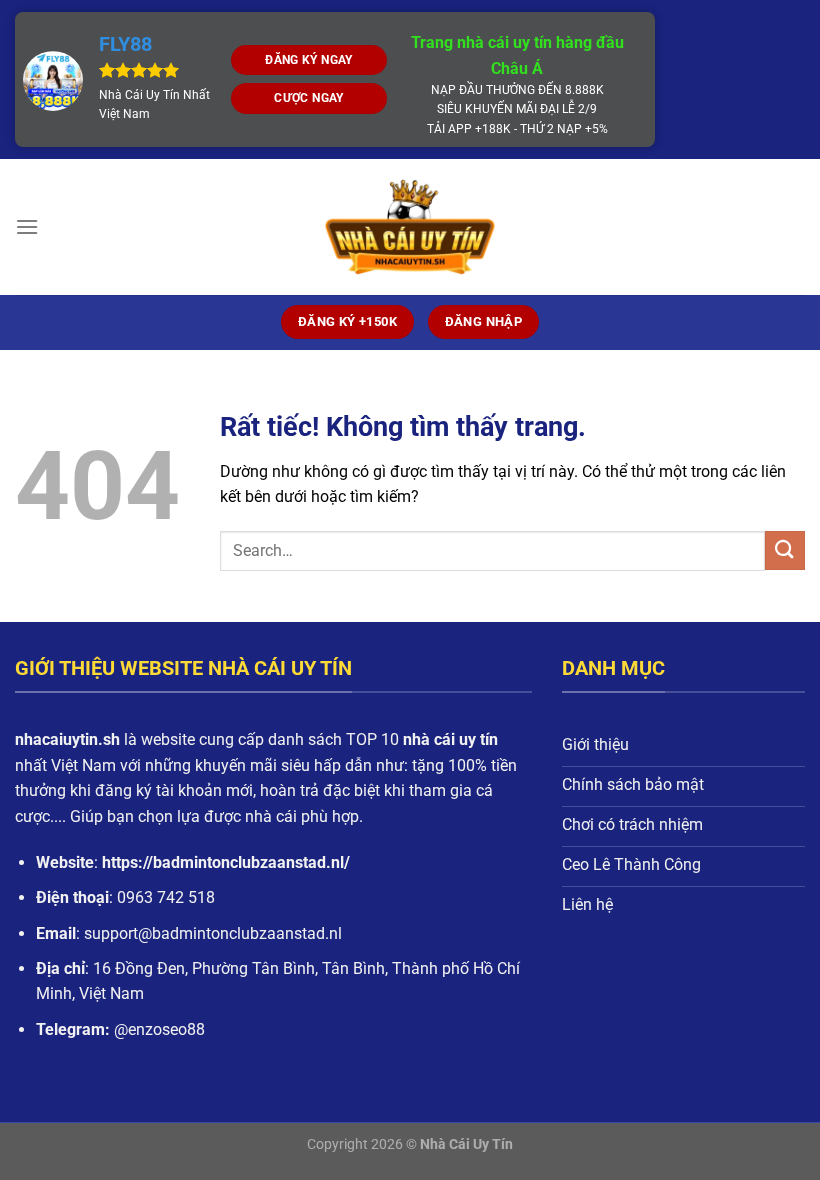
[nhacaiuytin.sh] (410, 227)
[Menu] (27, 226)
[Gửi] (785, 550)
